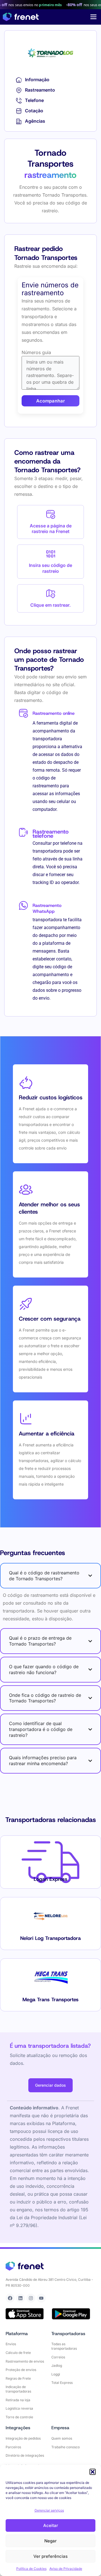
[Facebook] (10, 2298)
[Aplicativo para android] (71, 2314)
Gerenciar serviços (49, 2510)
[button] (93, 2472)
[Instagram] (31, 2298)
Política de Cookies (31, 2569)
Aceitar (51, 2525)
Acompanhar (50, 401)
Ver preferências (50, 2556)
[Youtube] (41, 2298)
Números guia (36, 352)
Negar (50, 2541)
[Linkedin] (20, 2298)
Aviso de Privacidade (66, 2569)
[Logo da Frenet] (21, 17)
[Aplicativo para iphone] (25, 2314)
